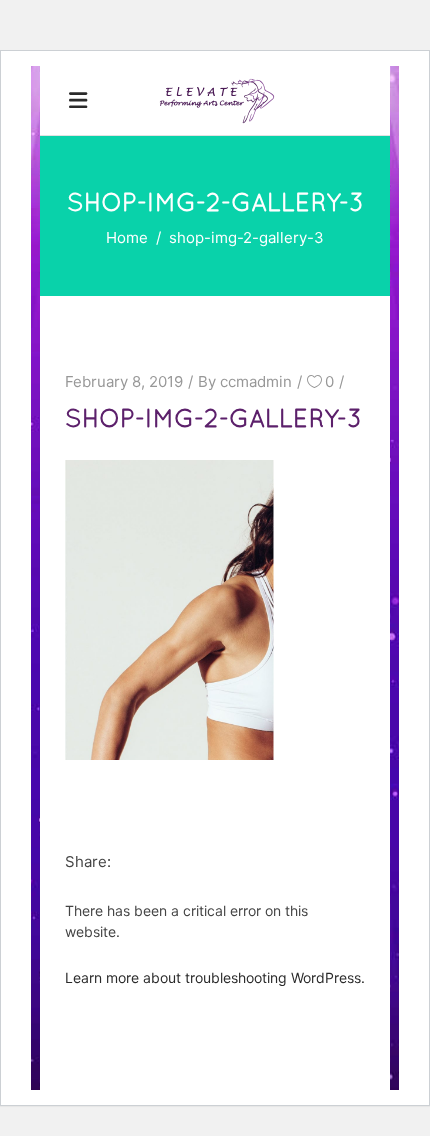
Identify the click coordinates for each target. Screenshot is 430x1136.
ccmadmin (256, 381)
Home (127, 237)
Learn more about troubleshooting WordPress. (215, 977)
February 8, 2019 (124, 381)
